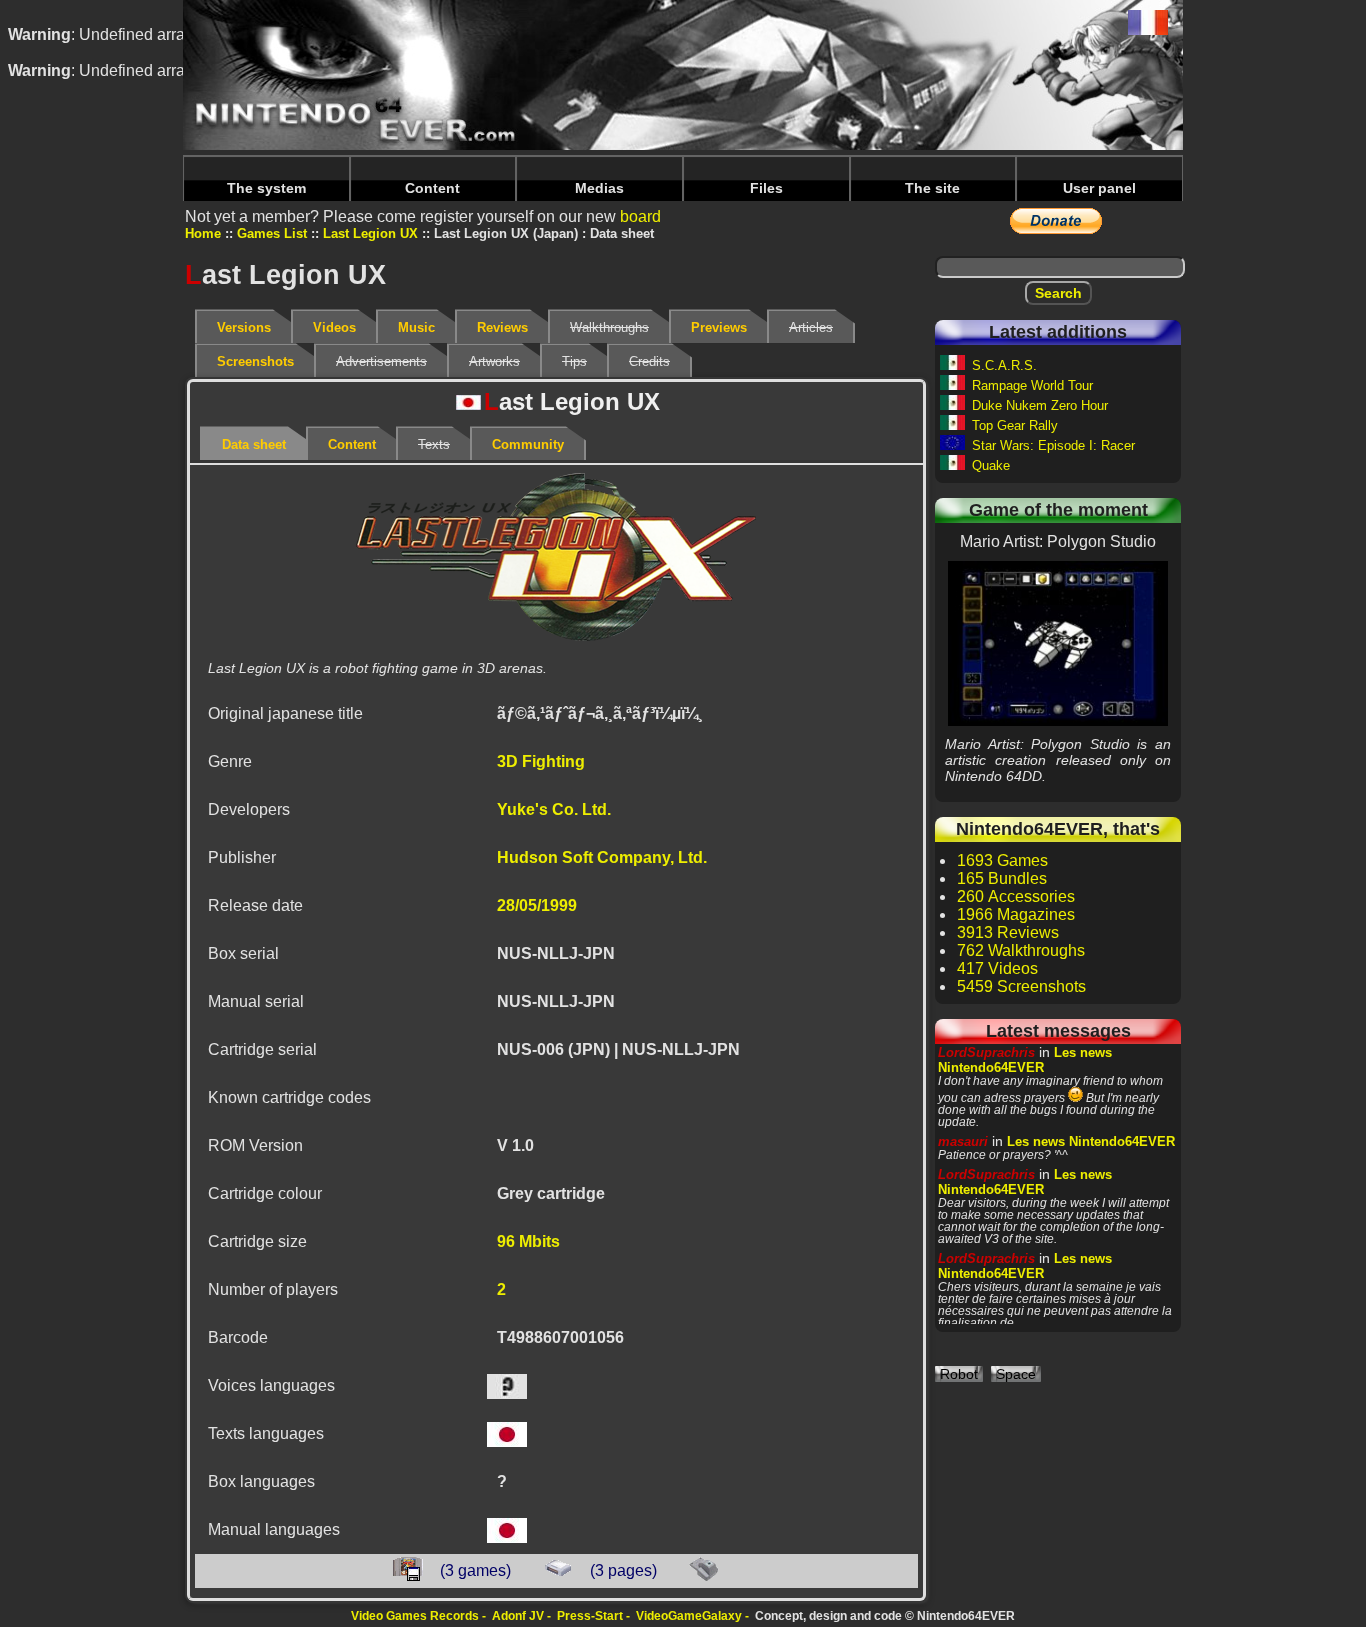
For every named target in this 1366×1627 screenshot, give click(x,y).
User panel (1099, 188)
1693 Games (1002, 860)
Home (203, 233)
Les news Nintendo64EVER (1025, 1060)
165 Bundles (1002, 878)
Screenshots (255, 361)
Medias (599, 188)
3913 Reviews (1008, 932)
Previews (719, 327)
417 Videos (997, 968)
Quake (991, 465)
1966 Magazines (1016, 914)
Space (1016, 1374)
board (640, 216)
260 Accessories (1016, 896)
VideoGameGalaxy (689, 1616)
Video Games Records (415, 1616)
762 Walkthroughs (1021, 950)
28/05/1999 (537, 905)
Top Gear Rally (1015, 425)
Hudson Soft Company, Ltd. (602, 857)
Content (432, 188)
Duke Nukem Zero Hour (1040, 405)
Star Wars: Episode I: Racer (1053, 445)
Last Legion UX (370, 233)
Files (766, 188)
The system (266, 188)
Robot (959, 1374)
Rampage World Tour (1032, 385)
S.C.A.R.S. (1004, 365)
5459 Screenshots (1021, 986)
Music (416, 327)
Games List (272, 233)
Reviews (502, 327)
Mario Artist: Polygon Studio (1058, 643)
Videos (334, 327)
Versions (244, 327)
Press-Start (590, 1616)
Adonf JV (518, 1616)
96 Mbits (528, 1241)
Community (528, 444)
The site (932, 188)
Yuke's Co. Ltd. (554, 809)
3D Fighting (541, 761)
